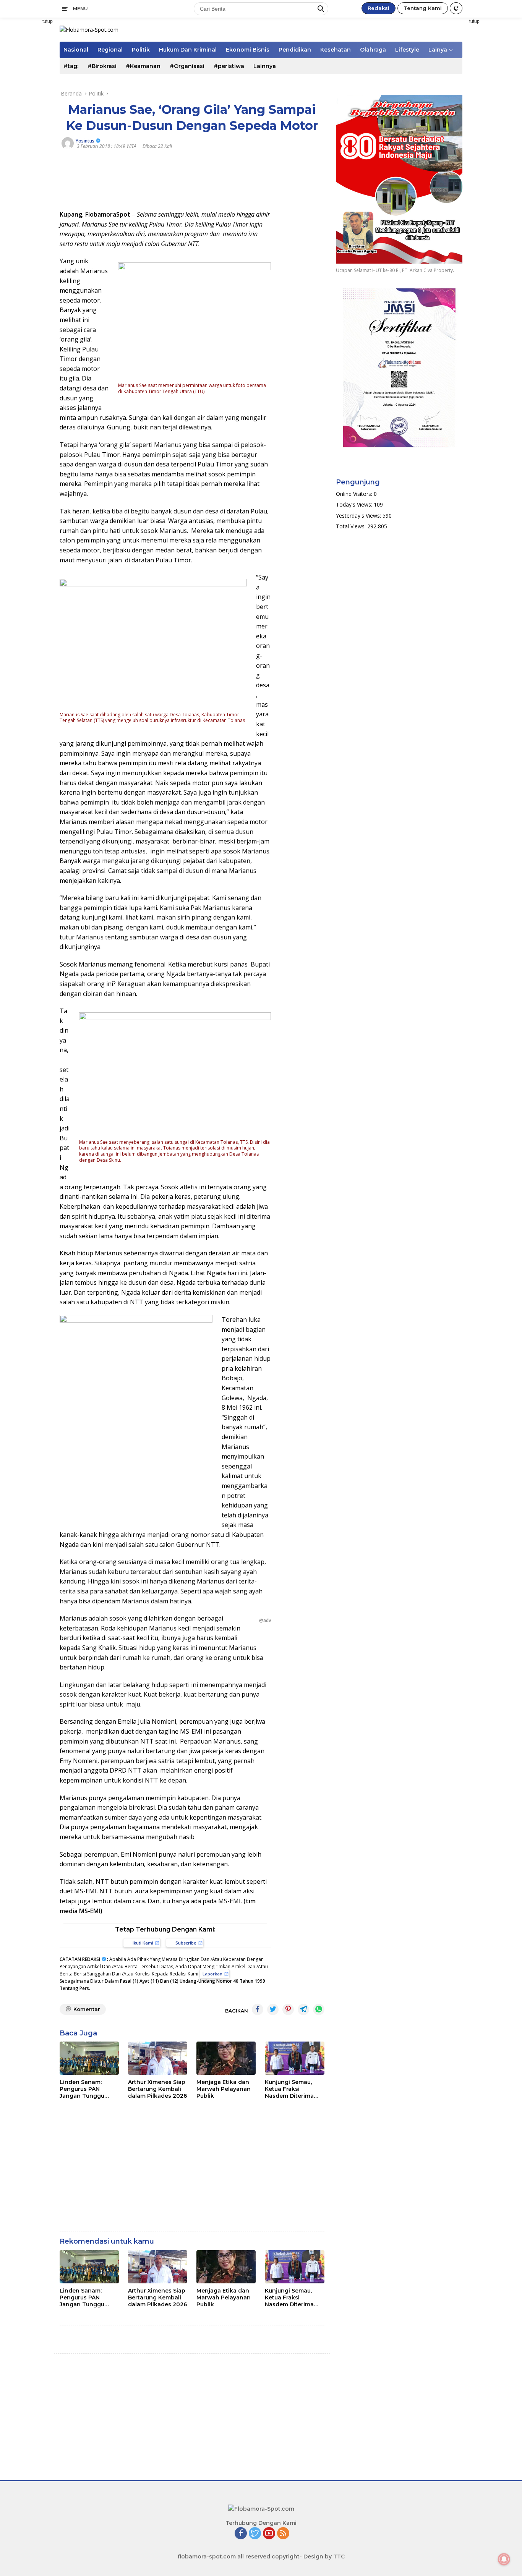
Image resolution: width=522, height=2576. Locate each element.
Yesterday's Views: (359, 516)
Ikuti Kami (143, 1943)
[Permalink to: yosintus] (68, 143)
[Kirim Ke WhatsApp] (319, 2009)
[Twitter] (255, 2534)
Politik (141, 50)
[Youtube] (269, 2534)
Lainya (438, 50)
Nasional (76, 50)
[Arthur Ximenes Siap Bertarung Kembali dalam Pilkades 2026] (158, 2058)
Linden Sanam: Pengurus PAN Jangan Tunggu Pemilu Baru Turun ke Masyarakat (86, 2089)
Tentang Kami (423, 8)
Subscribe (186, 1943)
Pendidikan (295, 50)
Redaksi (379, 8)
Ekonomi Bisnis (248, 50)
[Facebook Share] (258, 2009)
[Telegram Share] (303, 2009)
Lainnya (265, 66)
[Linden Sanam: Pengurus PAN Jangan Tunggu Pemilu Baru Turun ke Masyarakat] (89, 2058)
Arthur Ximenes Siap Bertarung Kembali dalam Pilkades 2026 (157, 2089)
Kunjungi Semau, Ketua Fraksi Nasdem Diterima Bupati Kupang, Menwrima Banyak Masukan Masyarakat (291, 2089)
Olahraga (373, 50)
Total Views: (352, 526)
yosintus (85, 141)
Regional (110, 50)
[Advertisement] (495, 132)
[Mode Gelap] (456, 8)
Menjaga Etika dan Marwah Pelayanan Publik (224, 2089)
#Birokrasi (102, 66)
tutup (48, 21)
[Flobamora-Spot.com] (89, 29)
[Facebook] (241, 2534)
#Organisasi (187, 66)
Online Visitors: (355, 494)
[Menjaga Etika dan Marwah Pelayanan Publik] (226, 2058)
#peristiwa (229, 66)
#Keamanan (143, 66)
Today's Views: (355, 504)
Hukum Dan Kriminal (188, 50)
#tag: (71, 66)
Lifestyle (407, 50)
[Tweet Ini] (273, 2009)
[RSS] (283, 2534)
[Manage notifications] (504, 2559)
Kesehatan (336, 50)
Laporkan (212, 1974)
